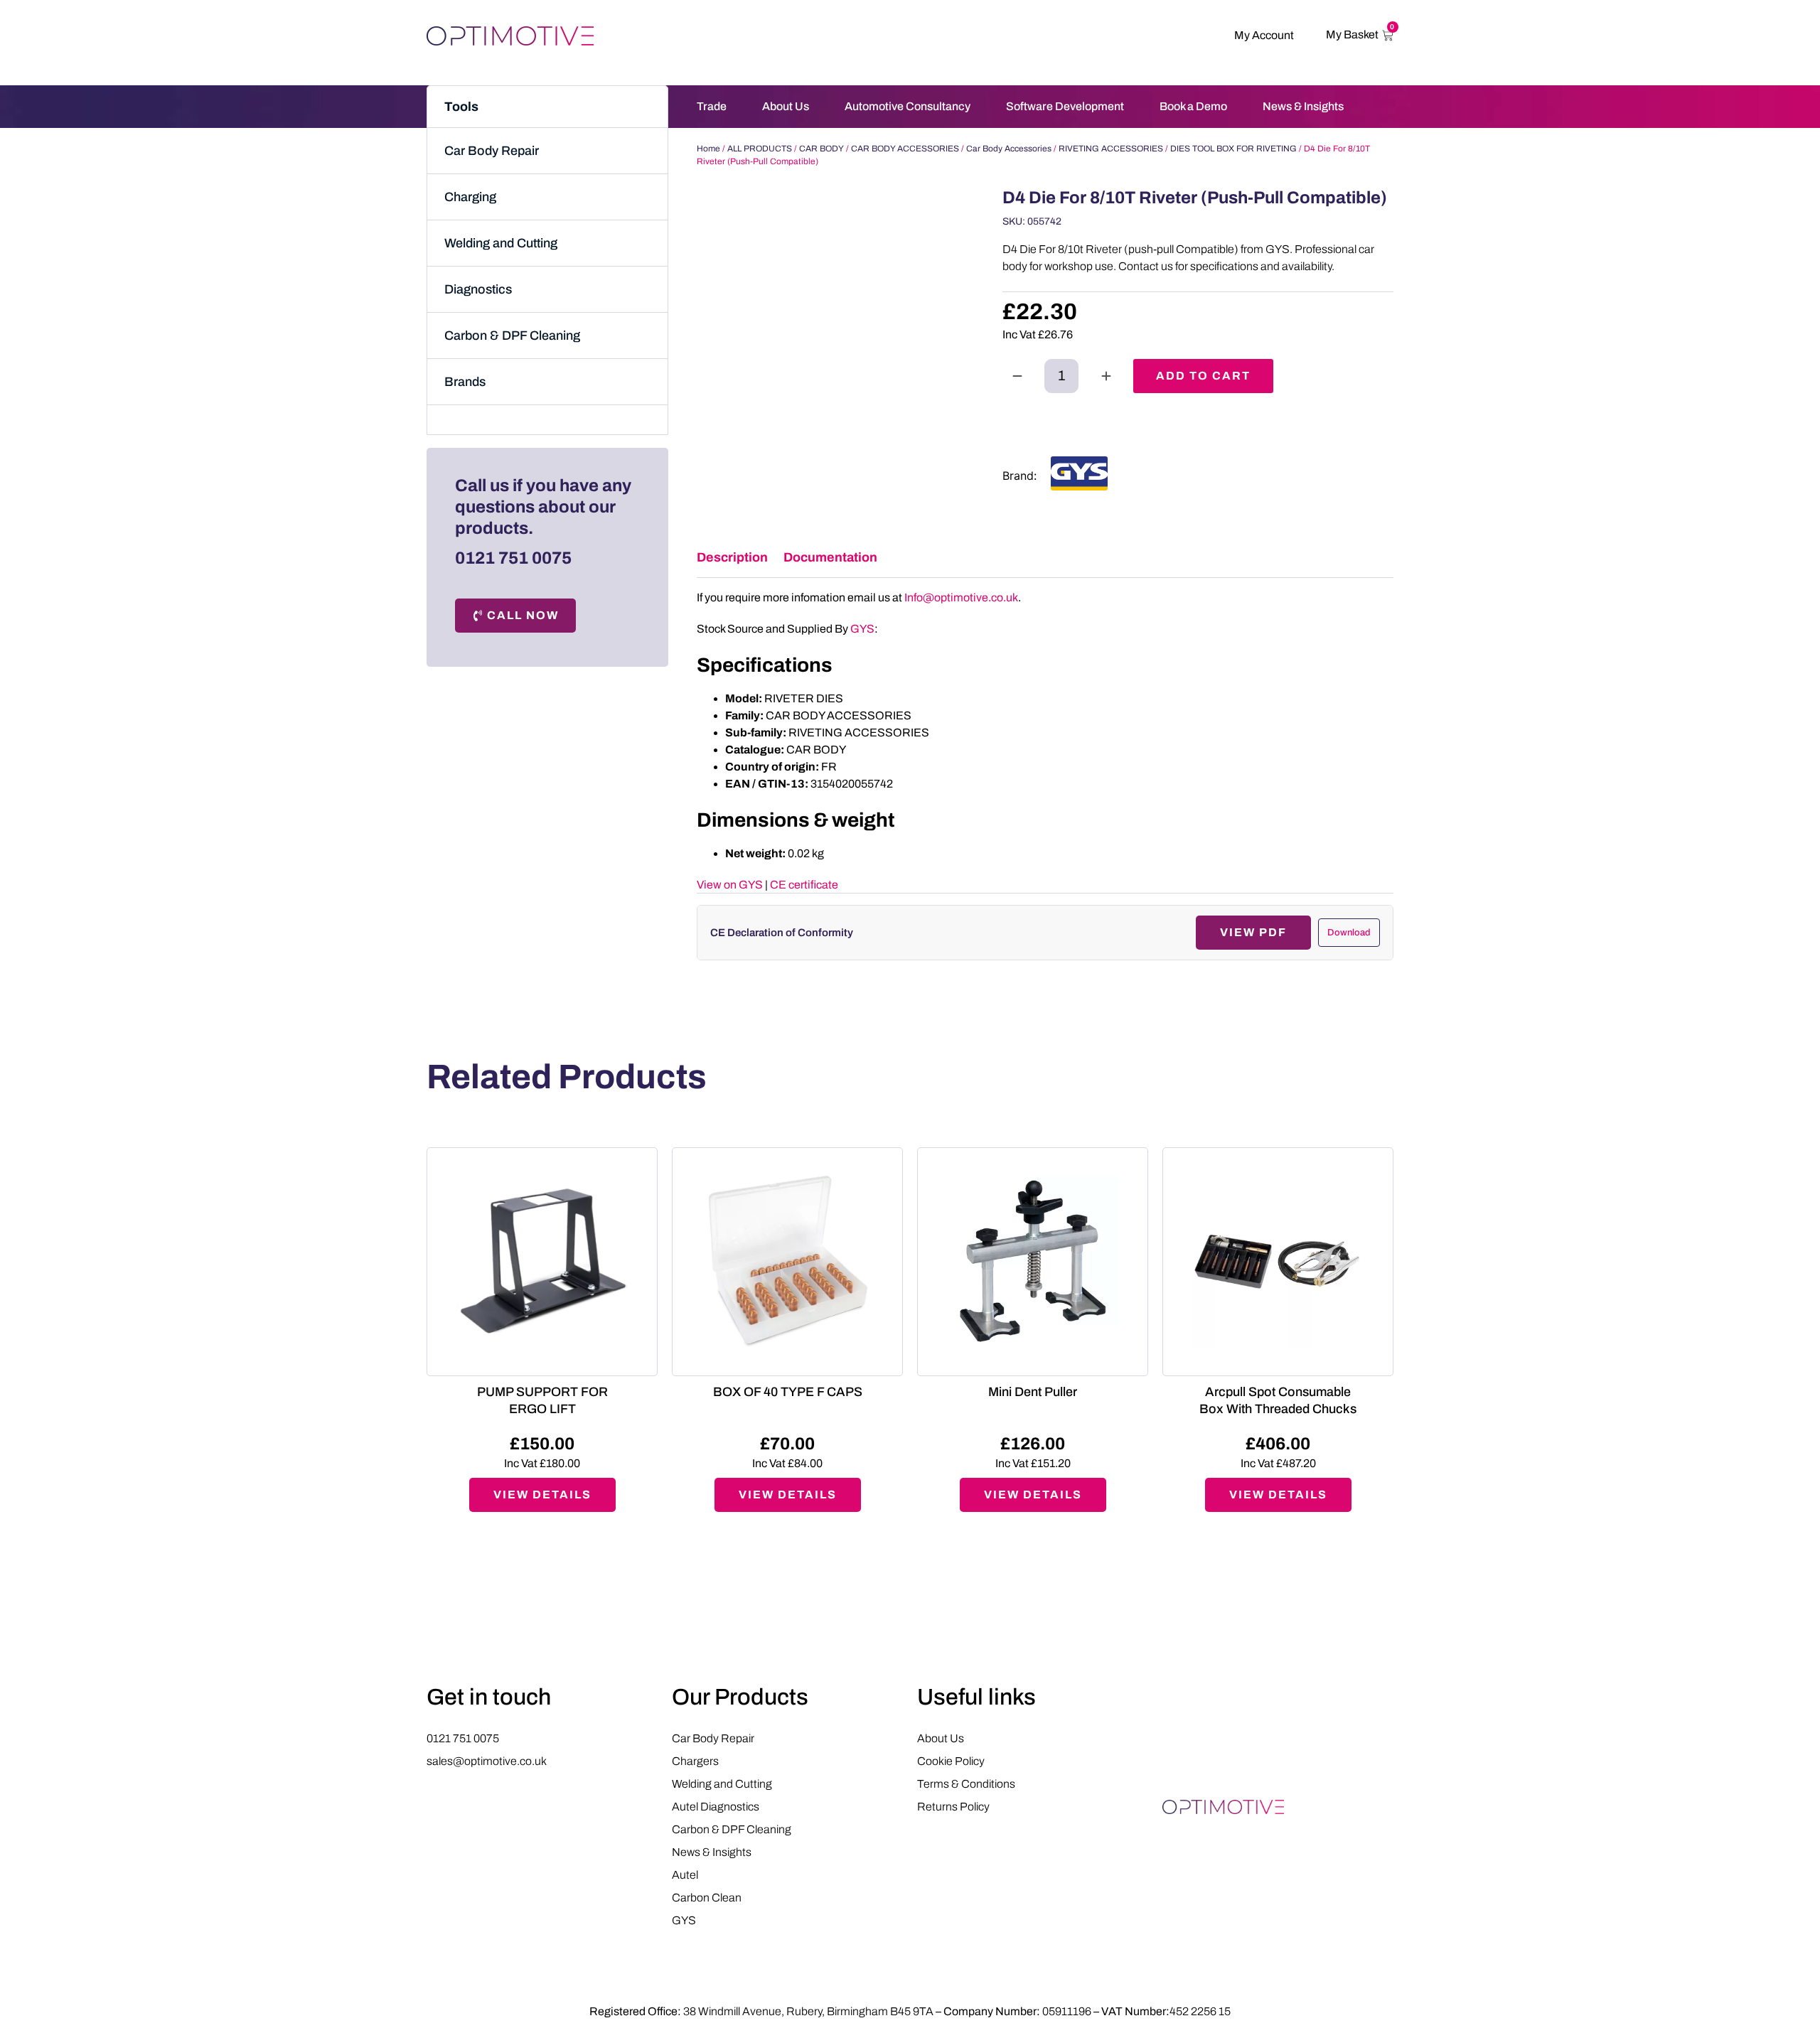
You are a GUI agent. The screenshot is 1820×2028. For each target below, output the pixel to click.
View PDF (1253, 932)
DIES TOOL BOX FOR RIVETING (1233, 149)
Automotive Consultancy (908, 106)
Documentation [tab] (830, 557)
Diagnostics (478, 289)
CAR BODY (821, 149)
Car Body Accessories (1009, 149)
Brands (465, 382)
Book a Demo (1193, 106)
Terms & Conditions (966, 1784)
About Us (786, 106)
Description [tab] (732, 557)
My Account (1264, 35)
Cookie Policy (951, 1761)
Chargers (695, 1761)
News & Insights (1303, 106)
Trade (712, 106)
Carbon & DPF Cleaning (512, 336)
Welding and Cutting (501, 243)
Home (708, 149)
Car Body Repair (492, 151)
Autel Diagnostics (716, 1807)
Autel (685, 1875)
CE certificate (804, 885)
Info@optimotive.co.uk (961, 597)
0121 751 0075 (513, 558)
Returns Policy (953, 1807)
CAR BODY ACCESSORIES (905, 149)
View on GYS (730, 885)
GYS (862, 629)
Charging (470, 197)
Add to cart (1203, 376)
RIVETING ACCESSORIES (1111, 149)
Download (1349, 933)
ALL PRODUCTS (760, 149)
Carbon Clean (707, 1898)
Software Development (1065, 106)
